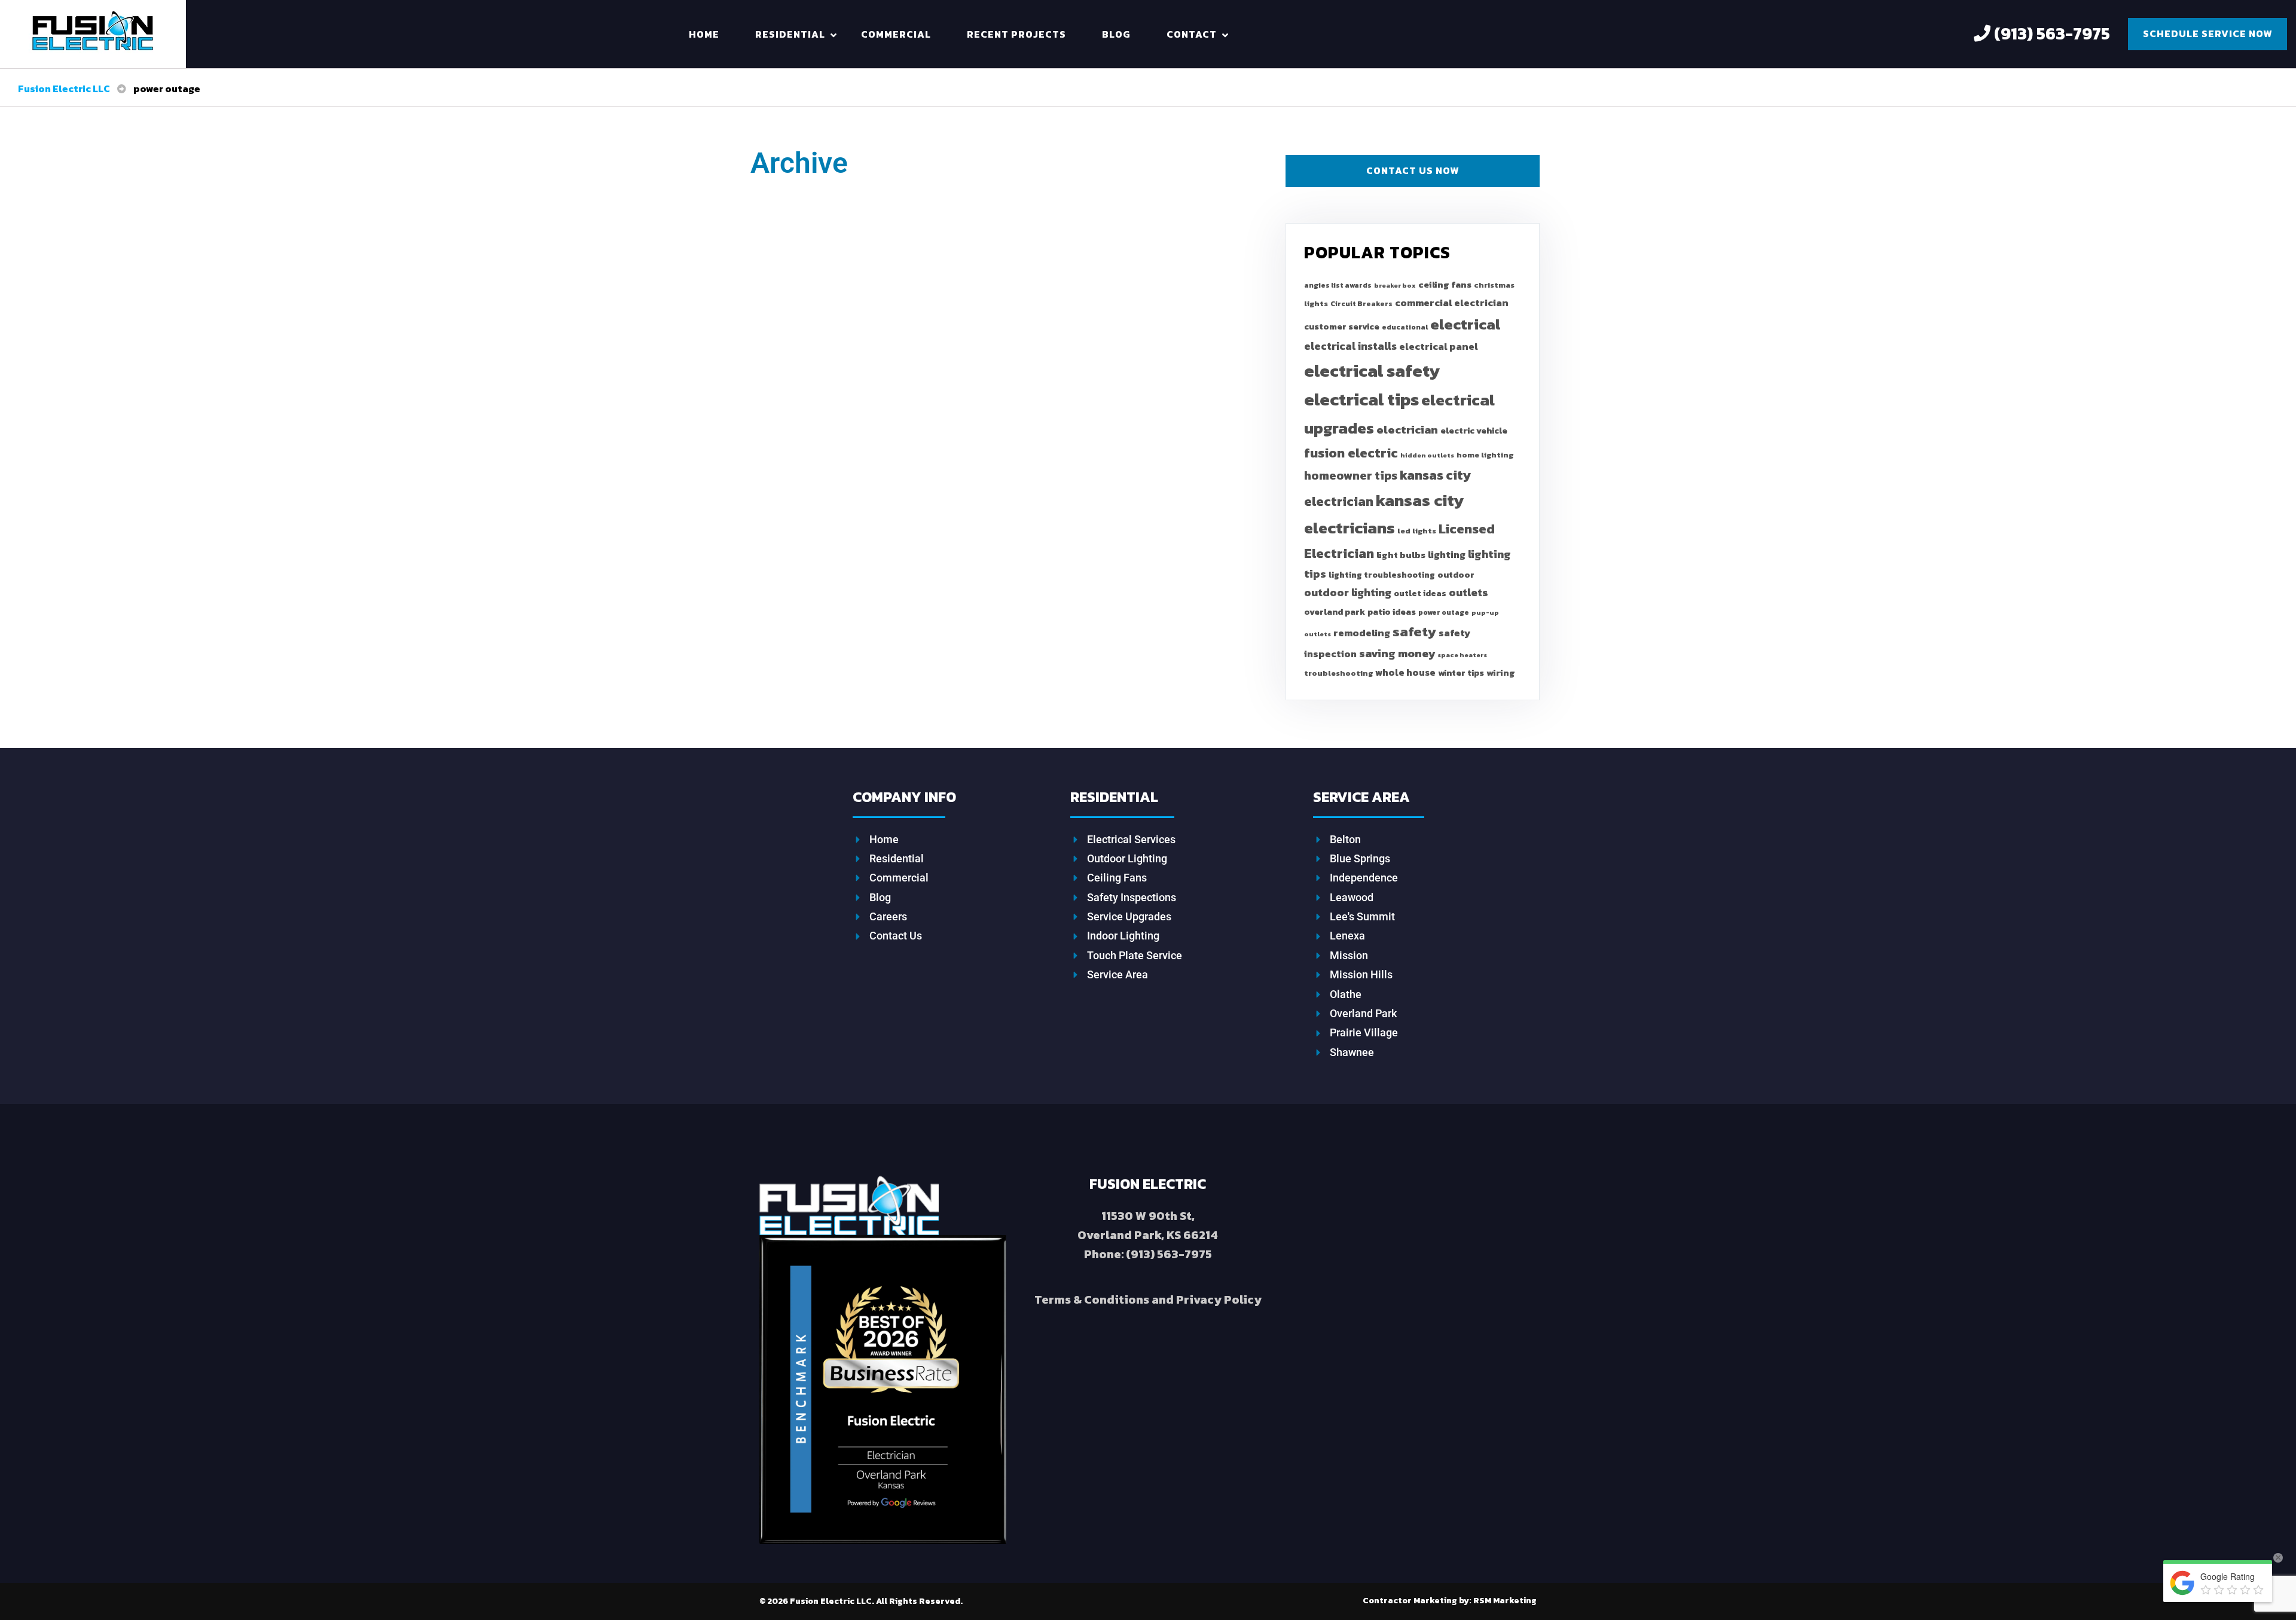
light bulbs (1401, 555)
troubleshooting (1338, 673)
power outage (1444, 612)
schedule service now (2208, 33)
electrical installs (1350, 346)
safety (1414, 631)
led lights (1417, 531)
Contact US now (1413, 170)
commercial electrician (1452, 303)
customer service (1342, 327)
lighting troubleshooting (1382, 575)
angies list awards (1338, 285)
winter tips (1461, 673)
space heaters (1462, 655)
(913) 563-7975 (2050, 33)
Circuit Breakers (1361, 304)
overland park (1335, 612)
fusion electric (1351, 453)
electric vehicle (1474, 431)
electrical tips (1361, 399)
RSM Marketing (1450, 1601)
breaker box (1395, 285)
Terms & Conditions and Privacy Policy (1148, 1299)
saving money (1397, 653)
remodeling (1362, 633)
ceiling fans (1445, 284)
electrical (1465, 324)
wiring (1501, 672)
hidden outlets (1427, 455)
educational (1405, 327)
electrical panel (1439, 347)
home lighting (1485, 455)
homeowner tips (1351, 475)
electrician (1407, 430)
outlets (1468, 592)
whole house (1405, 672)
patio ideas (1392, 612)
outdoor (1456, 575)
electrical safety (1372, 370)
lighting (1447, 554)
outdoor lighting (1348, 592)
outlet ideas (1420, 593)
